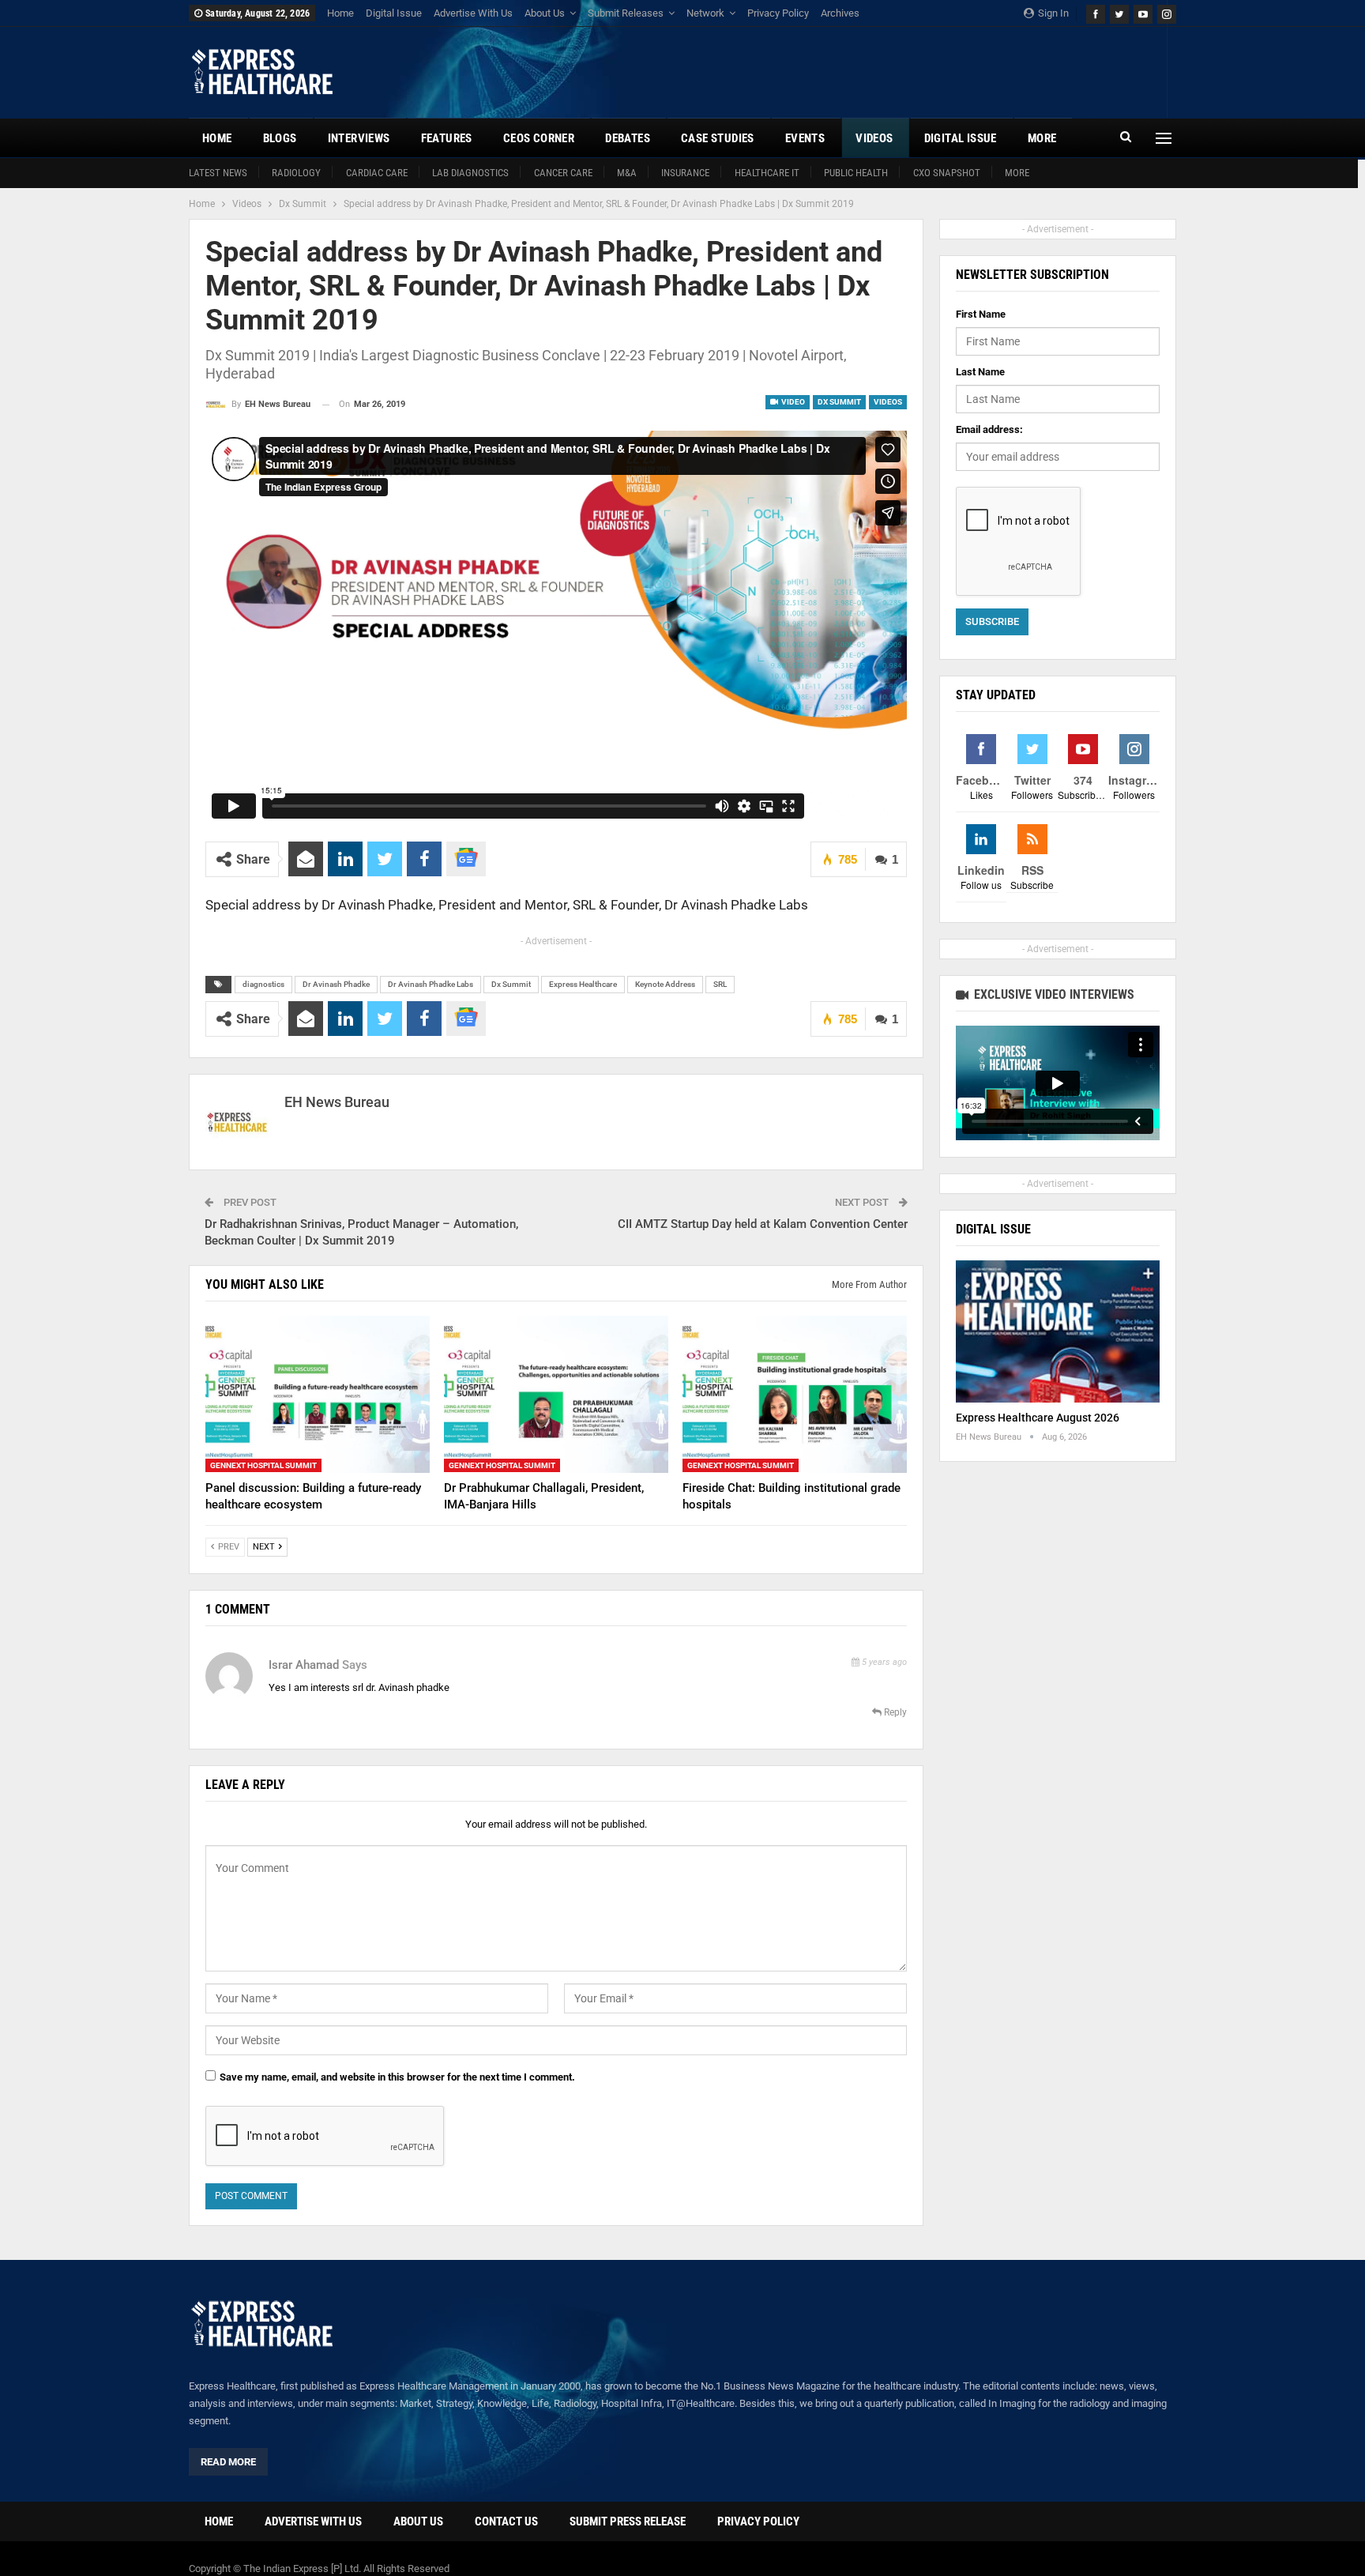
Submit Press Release (628, 2521)
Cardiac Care (377, 173)
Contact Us (506, 2521)
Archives (840, 13)
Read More (228, 2462)
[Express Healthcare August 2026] (1058, 1332)
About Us (545, 13)
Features (447, 138)
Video (792, 402)
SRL (720, 984)
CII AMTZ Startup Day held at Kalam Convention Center (763, 1224)
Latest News (218, 173)
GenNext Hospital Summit (263, 1466)
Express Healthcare (583, 984)
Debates (628, 138)
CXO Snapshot (947, 173)
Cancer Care (563, 173)
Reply (894, 1712)
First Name (981, 314)
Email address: (989, 429)
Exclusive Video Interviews (1053, 994)
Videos (874, 138)
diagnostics (263, 984)
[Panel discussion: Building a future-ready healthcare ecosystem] (318, 1394)
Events (805, 138)
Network (705, 13)
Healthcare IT (767, 173)
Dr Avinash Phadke (336, 984)
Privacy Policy (778, 13)
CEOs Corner (539, 138)
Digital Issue (394, 13)
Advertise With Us (473, 13)
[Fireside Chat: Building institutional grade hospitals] (795, 1394)
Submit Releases (626, 13)
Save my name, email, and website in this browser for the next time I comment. (397, 2077)
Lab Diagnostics (470, 173)
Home (340, 13)
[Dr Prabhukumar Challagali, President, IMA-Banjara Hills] (556, 1394)
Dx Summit (839, 402)
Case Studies (718, 138)
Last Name (980, 372)
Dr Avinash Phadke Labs (431, 984)
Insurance (685, 173)
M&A (627, 173)
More (1017, 173)
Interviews (359, 138)
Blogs (280, 138)
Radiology (296, 173)
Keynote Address (665, 984)
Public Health (856, 173)
